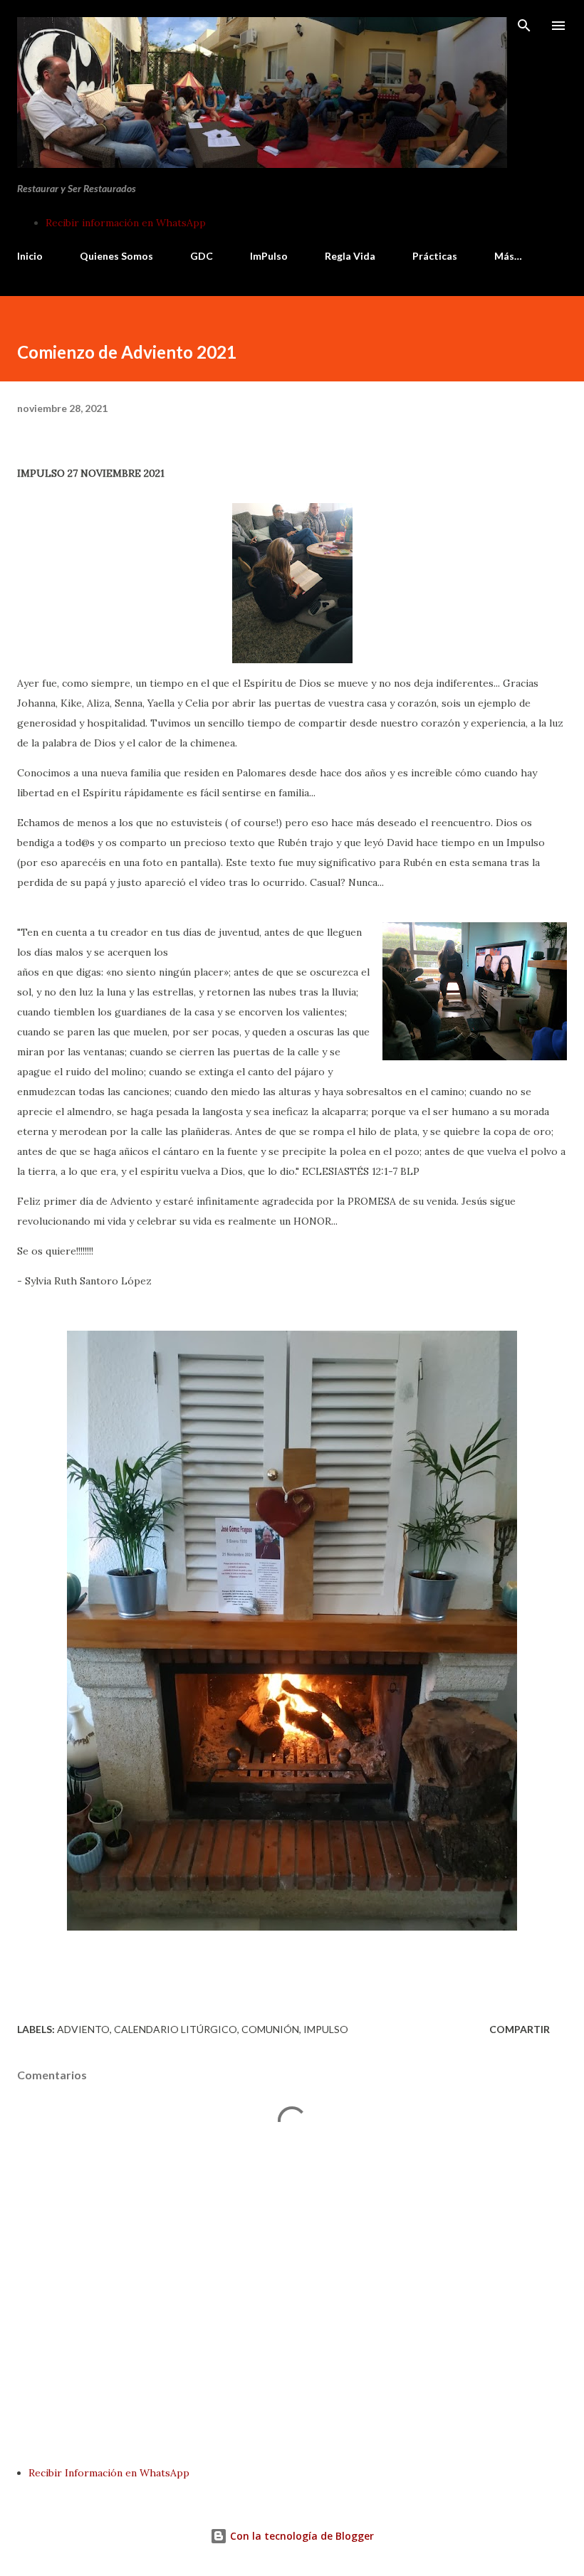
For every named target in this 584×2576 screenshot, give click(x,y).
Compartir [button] (520, 2029)
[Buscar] (524, 26)
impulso (326, 2029)
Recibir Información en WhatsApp (109, 2473)
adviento (83, 2029)
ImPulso (269, 256)
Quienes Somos (116, 256)
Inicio (30, 256)
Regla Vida (350, 256)
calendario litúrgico (176, 2029)
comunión (270, 2029)
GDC (202, 256)
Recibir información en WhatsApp (126, 223)
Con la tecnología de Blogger (301, 2536)
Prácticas (435, 256)
